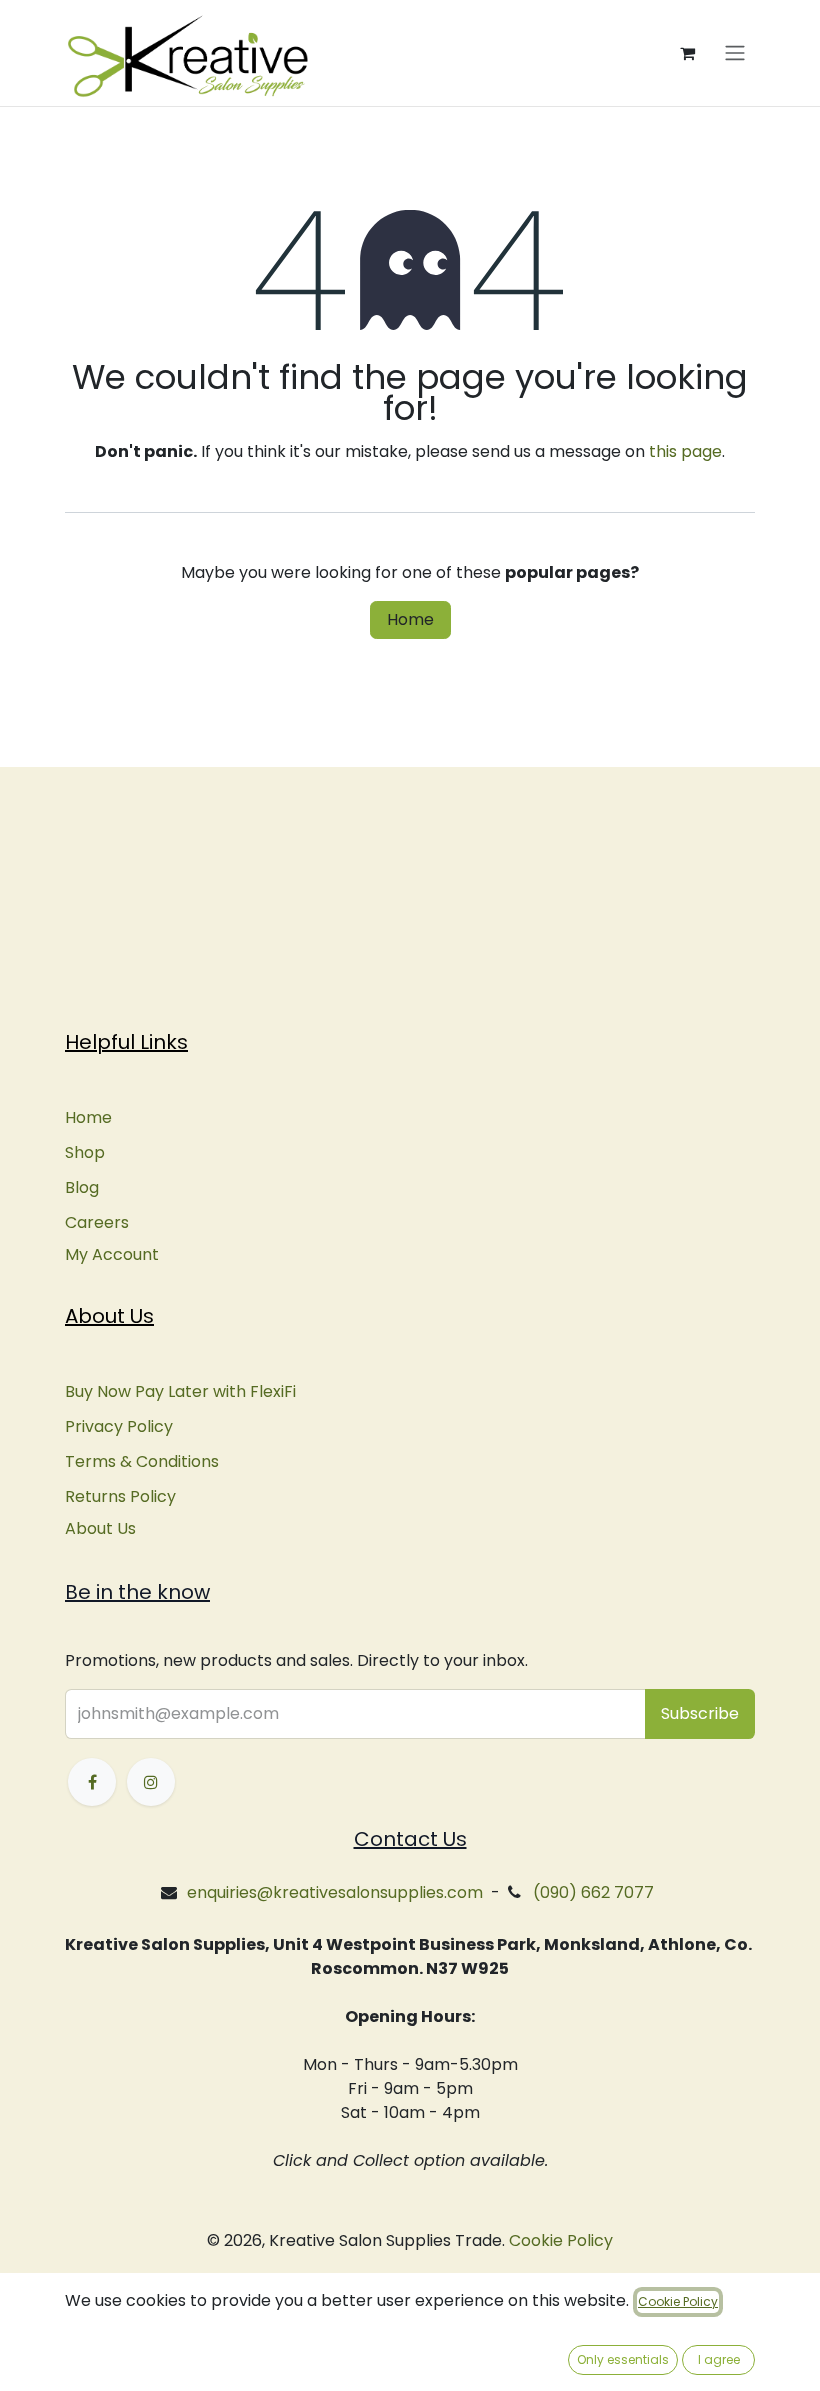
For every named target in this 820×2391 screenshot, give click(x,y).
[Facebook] (92, 1782)
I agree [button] (719, 2359)
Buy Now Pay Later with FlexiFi (180, 1391)
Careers (97, 1222)
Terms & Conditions (142, 1461)
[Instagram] (151, 1782)
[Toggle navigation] (735, 53)
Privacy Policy (119, 1426)
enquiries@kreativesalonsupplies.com (335, 1892)
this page (685, 451)
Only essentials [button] (623, 2359)
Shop (85, 1152)
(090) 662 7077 (593, 1892)
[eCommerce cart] (687, 53)
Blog (82, 1187)
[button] (700, 1714)
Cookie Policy (561, 2240)
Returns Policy (120, 1496)
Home (410, 619)
